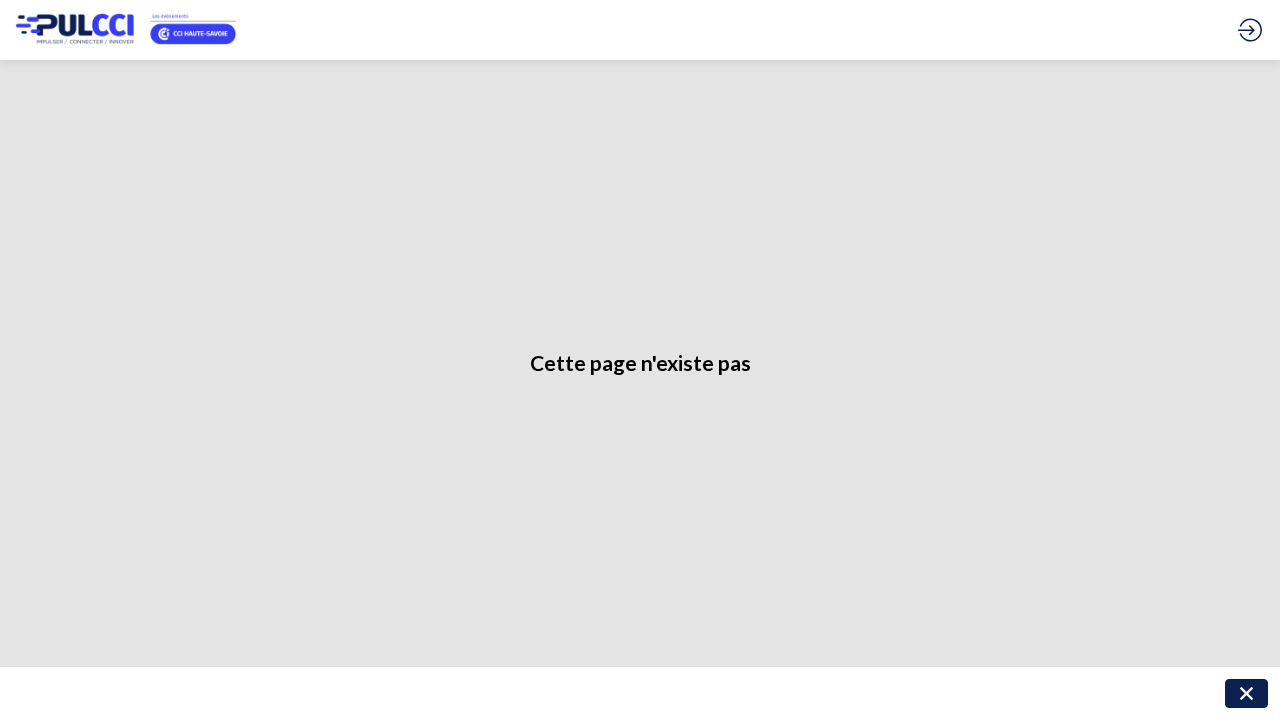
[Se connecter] (1250, 30)
